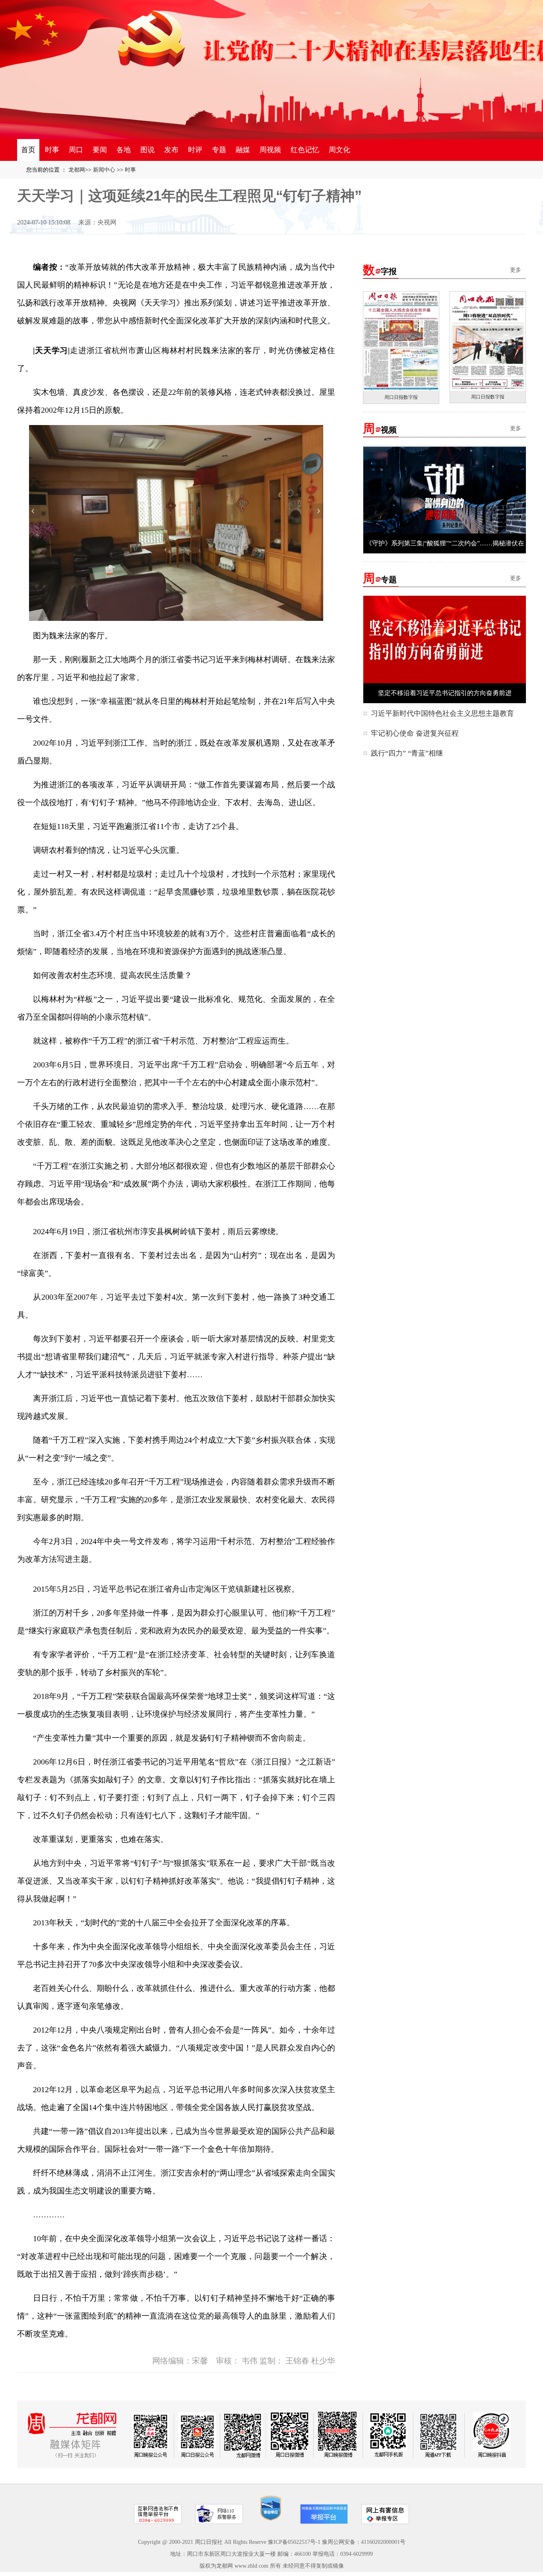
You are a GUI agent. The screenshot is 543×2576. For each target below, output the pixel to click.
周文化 (339, 150)
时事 (52, 150)
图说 (147, 150)
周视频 (270, 150)
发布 (171, 150)
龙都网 (77, 170)
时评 (195, 150)
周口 (76, 150)
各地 (124, 150)
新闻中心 (104, 170)
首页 (28, 150)
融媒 (243, 150)
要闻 (100, 150)
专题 (219, 150)
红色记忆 (305, 150)
